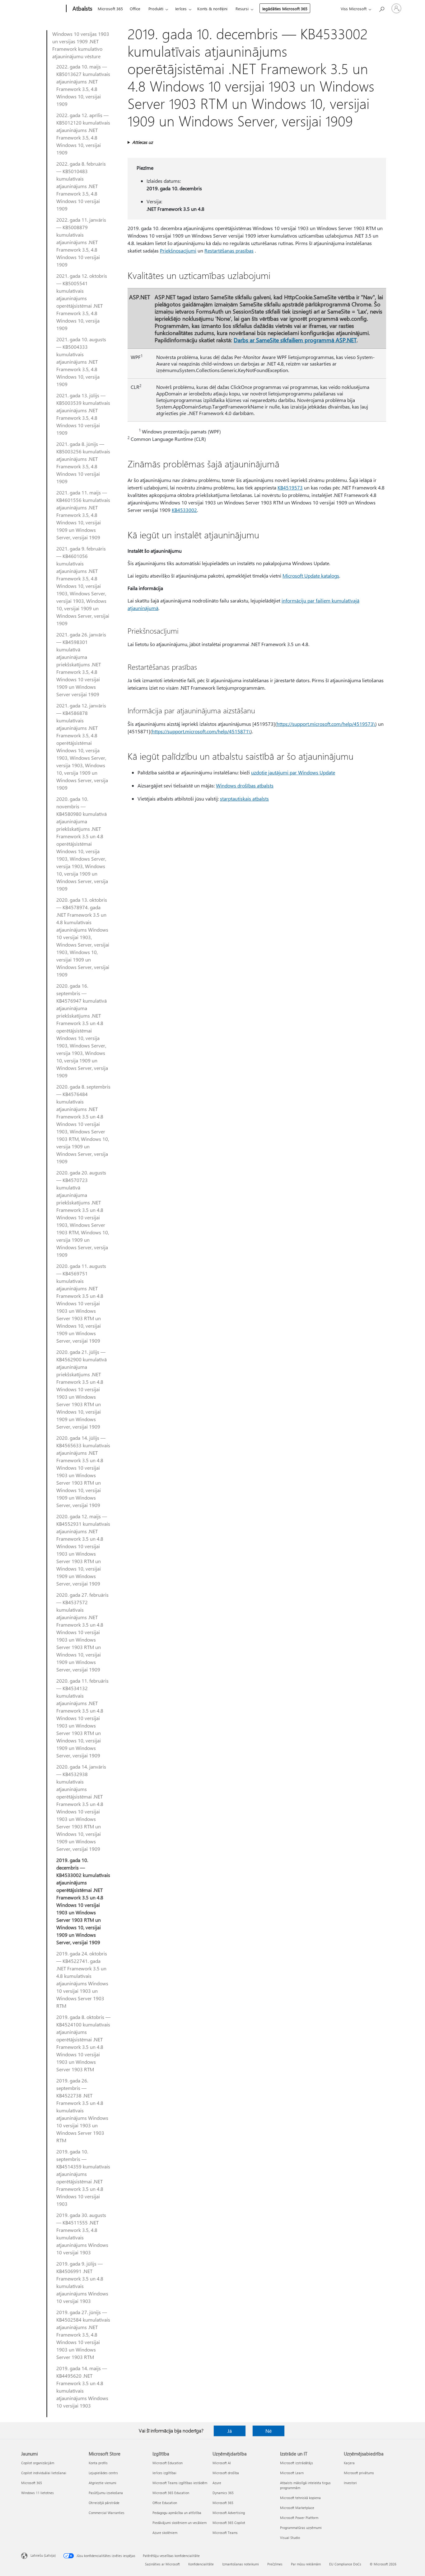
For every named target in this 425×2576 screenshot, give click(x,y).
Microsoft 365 (110, 9)
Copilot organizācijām (38, 2463)
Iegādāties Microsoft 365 (285, 9)
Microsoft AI (222, 2463)
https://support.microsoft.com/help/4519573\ (326, 724)
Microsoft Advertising (229, 2513)
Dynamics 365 (223, 2493)
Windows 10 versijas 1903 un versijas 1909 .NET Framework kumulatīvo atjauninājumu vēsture (81, 45)
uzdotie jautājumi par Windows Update (293, 772)
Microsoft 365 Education (171, 2493)
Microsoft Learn (292, 2473)
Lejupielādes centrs (103, 2473)
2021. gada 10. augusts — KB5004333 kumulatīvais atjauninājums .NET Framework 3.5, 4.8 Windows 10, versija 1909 (81, 362)
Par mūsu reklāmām (306, 2564)
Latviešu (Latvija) (43, 2555)
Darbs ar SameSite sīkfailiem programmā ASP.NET (295, 340)
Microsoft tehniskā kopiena (300, 2498)
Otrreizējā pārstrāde (104, 2503)
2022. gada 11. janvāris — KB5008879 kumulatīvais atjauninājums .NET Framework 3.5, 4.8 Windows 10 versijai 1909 (81, 242)
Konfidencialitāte (201, 2564)
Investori (350, 2483)
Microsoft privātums (359, 2473)
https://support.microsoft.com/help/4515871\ (201, 731)
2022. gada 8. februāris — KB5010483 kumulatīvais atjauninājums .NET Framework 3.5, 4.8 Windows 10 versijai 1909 (81, 186)
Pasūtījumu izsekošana (106, 2493)
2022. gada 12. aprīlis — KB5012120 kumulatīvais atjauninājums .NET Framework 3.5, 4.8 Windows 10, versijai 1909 (83, 134)
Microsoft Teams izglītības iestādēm (180, 2483)
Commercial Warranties (107, 2513)
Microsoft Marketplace (297, 2508)
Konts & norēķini (212, 9)
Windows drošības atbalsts (245, 785)
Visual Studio (290, 2538)
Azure (217, 2483)
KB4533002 (184, 510)
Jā (230, 2431)
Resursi (242, 9)
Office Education (165, 2503)
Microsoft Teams (225, 2533)
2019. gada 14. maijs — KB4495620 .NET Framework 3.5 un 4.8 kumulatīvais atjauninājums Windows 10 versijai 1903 (82, 2387)
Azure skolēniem (165, 2533)
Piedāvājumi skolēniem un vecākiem (180, 2523)
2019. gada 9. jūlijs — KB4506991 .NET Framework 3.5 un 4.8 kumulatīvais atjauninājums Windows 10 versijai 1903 (82, 2282)
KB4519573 (290, 487)
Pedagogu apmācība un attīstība (177, 2513)
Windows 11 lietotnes (37, 2493)
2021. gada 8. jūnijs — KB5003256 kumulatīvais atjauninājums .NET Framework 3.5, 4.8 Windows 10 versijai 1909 (83, 463)
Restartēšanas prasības (229, 251)
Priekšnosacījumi (178, 251)
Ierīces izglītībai (164, 2473)
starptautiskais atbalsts (244, 799)
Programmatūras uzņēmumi (301, 2528)
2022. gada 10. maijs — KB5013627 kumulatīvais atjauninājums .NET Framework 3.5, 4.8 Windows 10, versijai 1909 (83, 85)
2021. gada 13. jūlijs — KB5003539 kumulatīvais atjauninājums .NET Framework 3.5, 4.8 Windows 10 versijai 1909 (83, 414)
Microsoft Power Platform (299, 2518)
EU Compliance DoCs (345, 2564)
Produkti (156, 9)
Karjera (349, 2463)
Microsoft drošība (226, 2473)
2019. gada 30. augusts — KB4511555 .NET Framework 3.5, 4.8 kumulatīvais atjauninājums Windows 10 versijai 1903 (82, 2234)
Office (135, 9)
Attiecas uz (142, 142)
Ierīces (181, 9)
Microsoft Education (168, 2463)
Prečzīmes (275, 2564)
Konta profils (98, 2463)
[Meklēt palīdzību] (381, 8)
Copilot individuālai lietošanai (44, 2473)
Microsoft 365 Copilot (229, 2523)
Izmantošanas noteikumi (241, 2564)
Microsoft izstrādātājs (297, 2463)
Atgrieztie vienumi (103, 2483)
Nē (269, 2431)
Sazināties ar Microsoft (162, 2564)
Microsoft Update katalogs (311, 576)
